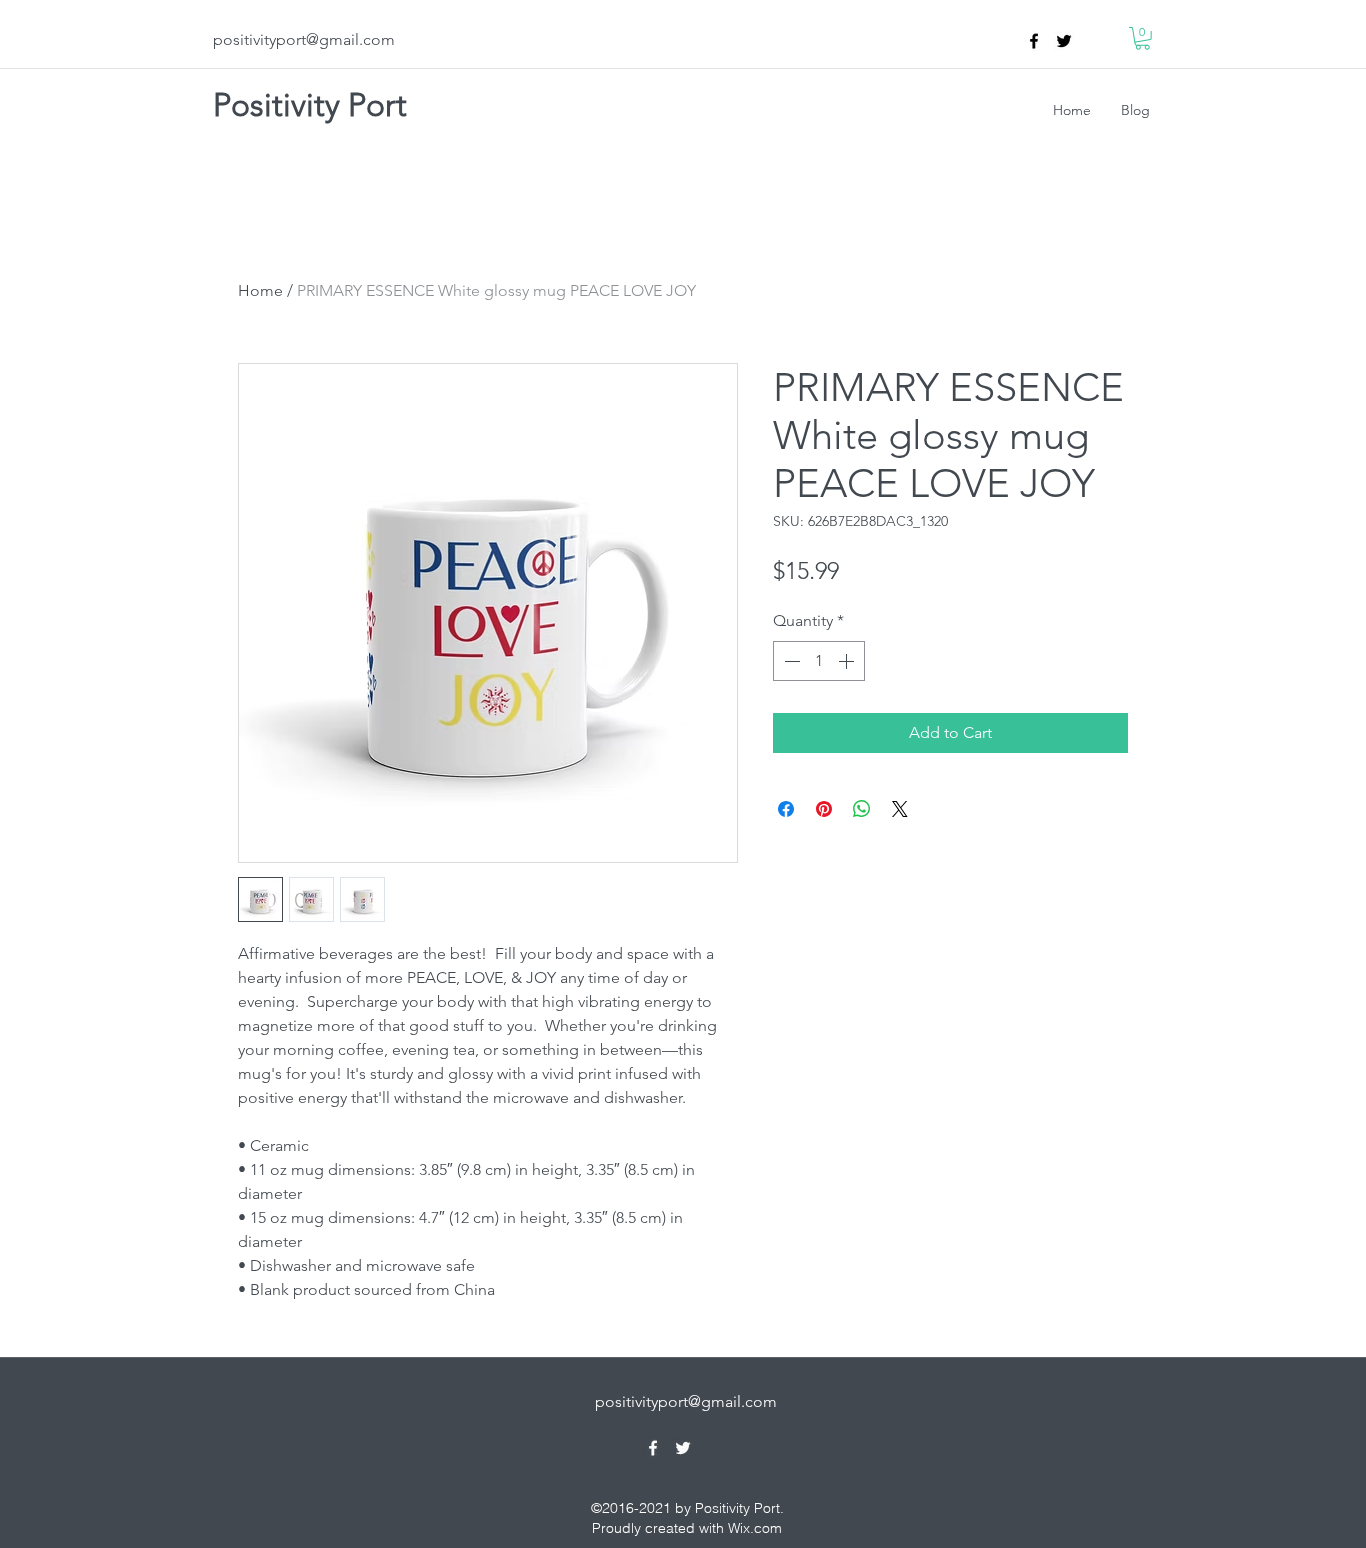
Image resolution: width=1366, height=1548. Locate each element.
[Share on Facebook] (786, 809)
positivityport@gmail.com (304, 39)
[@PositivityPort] (1064, 41)
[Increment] (848, 661)
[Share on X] (900, 809)
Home (260, 290)
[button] (1142, 38)
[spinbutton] (819, 661)
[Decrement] (790, 661)
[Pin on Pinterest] (824, 809)
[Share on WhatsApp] (862, 809)
